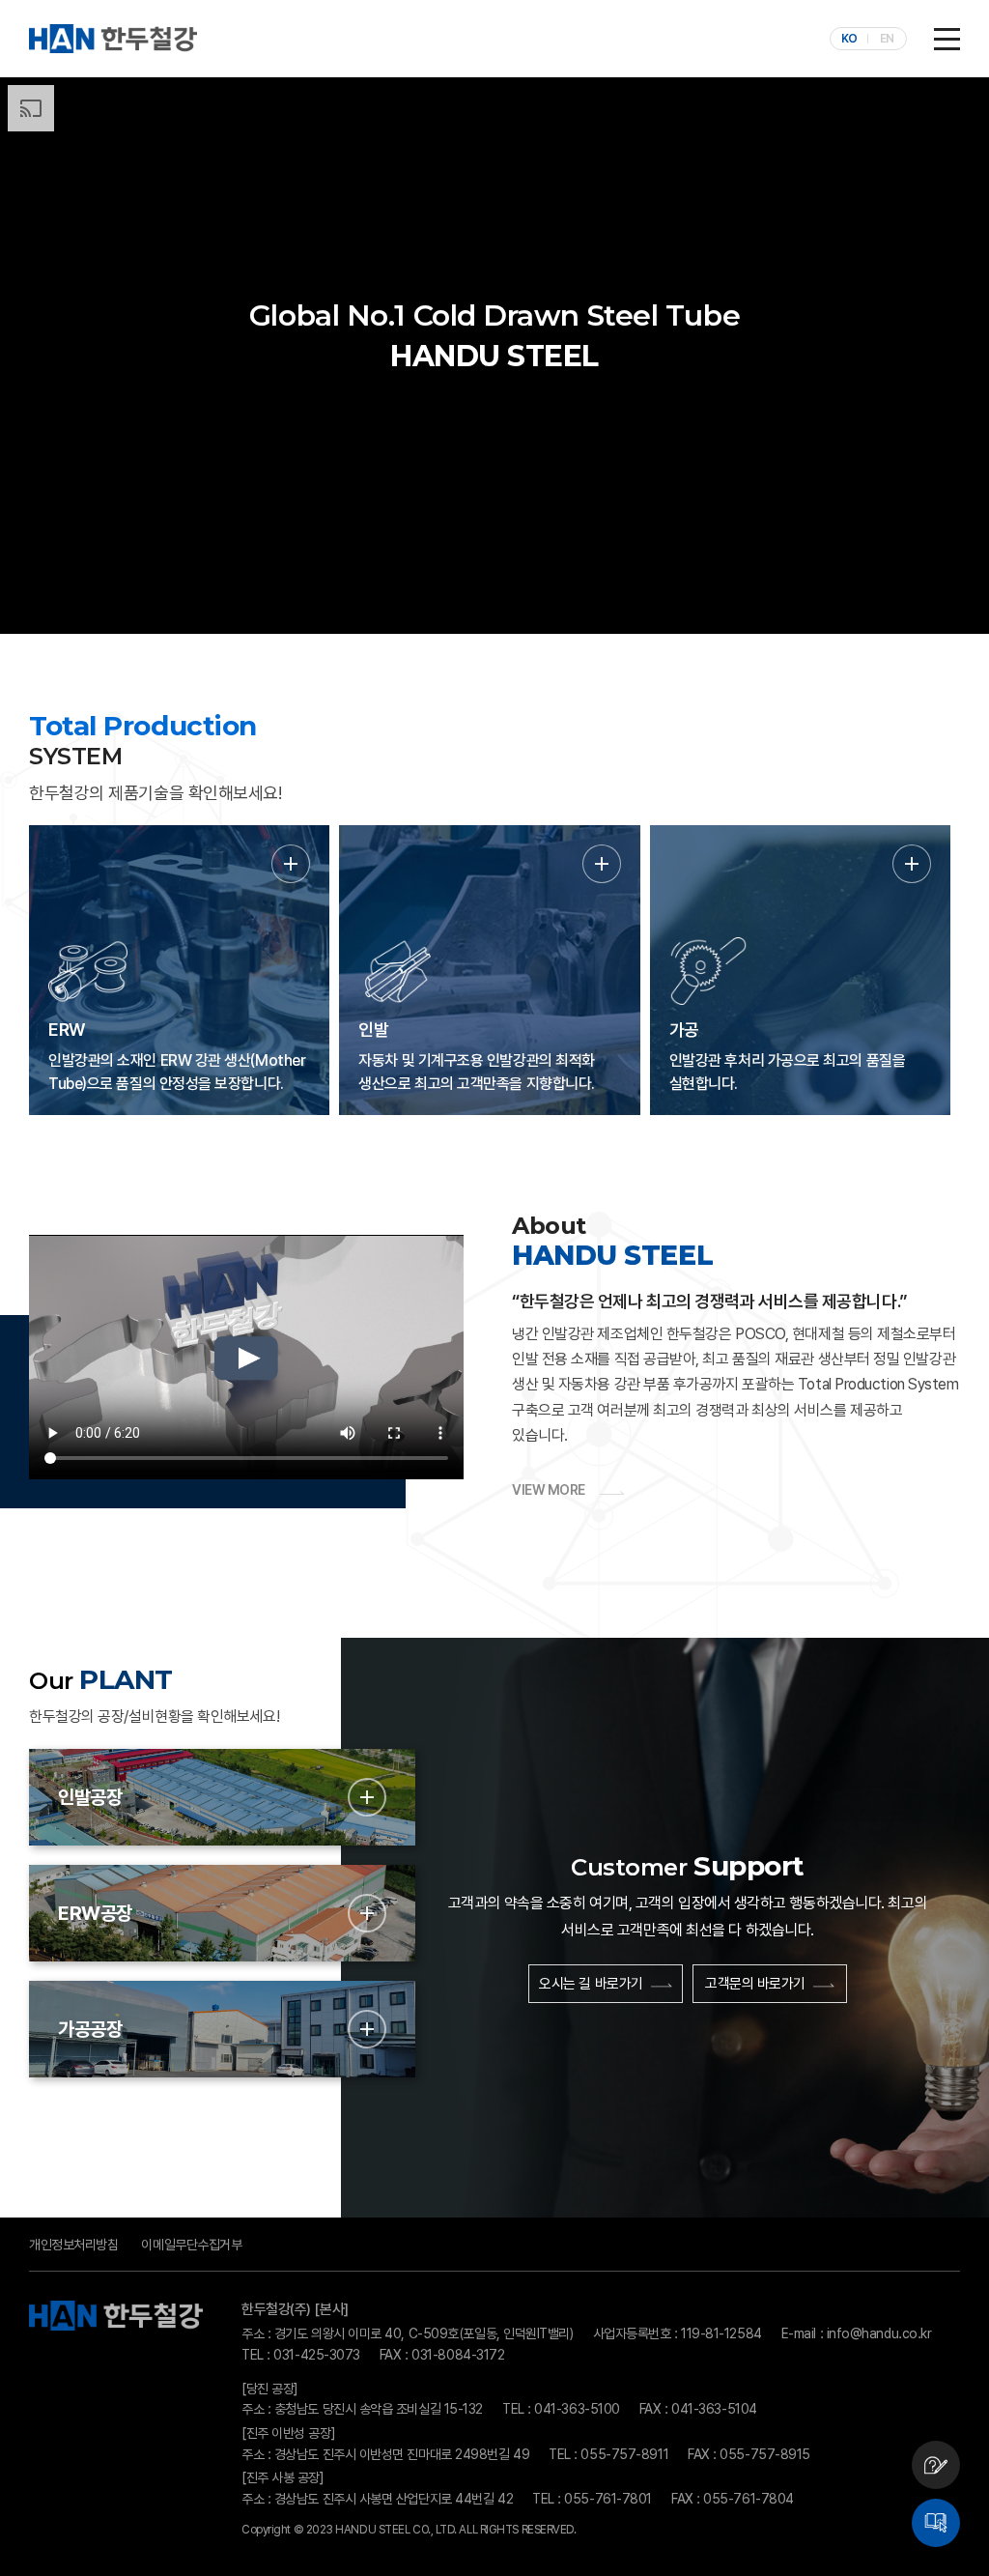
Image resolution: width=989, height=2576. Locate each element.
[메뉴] (947, 38)
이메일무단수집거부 (191, 2245)
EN (887, 39)
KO (849, 39)
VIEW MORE (549, 1490)
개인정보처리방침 (73, 2245)
